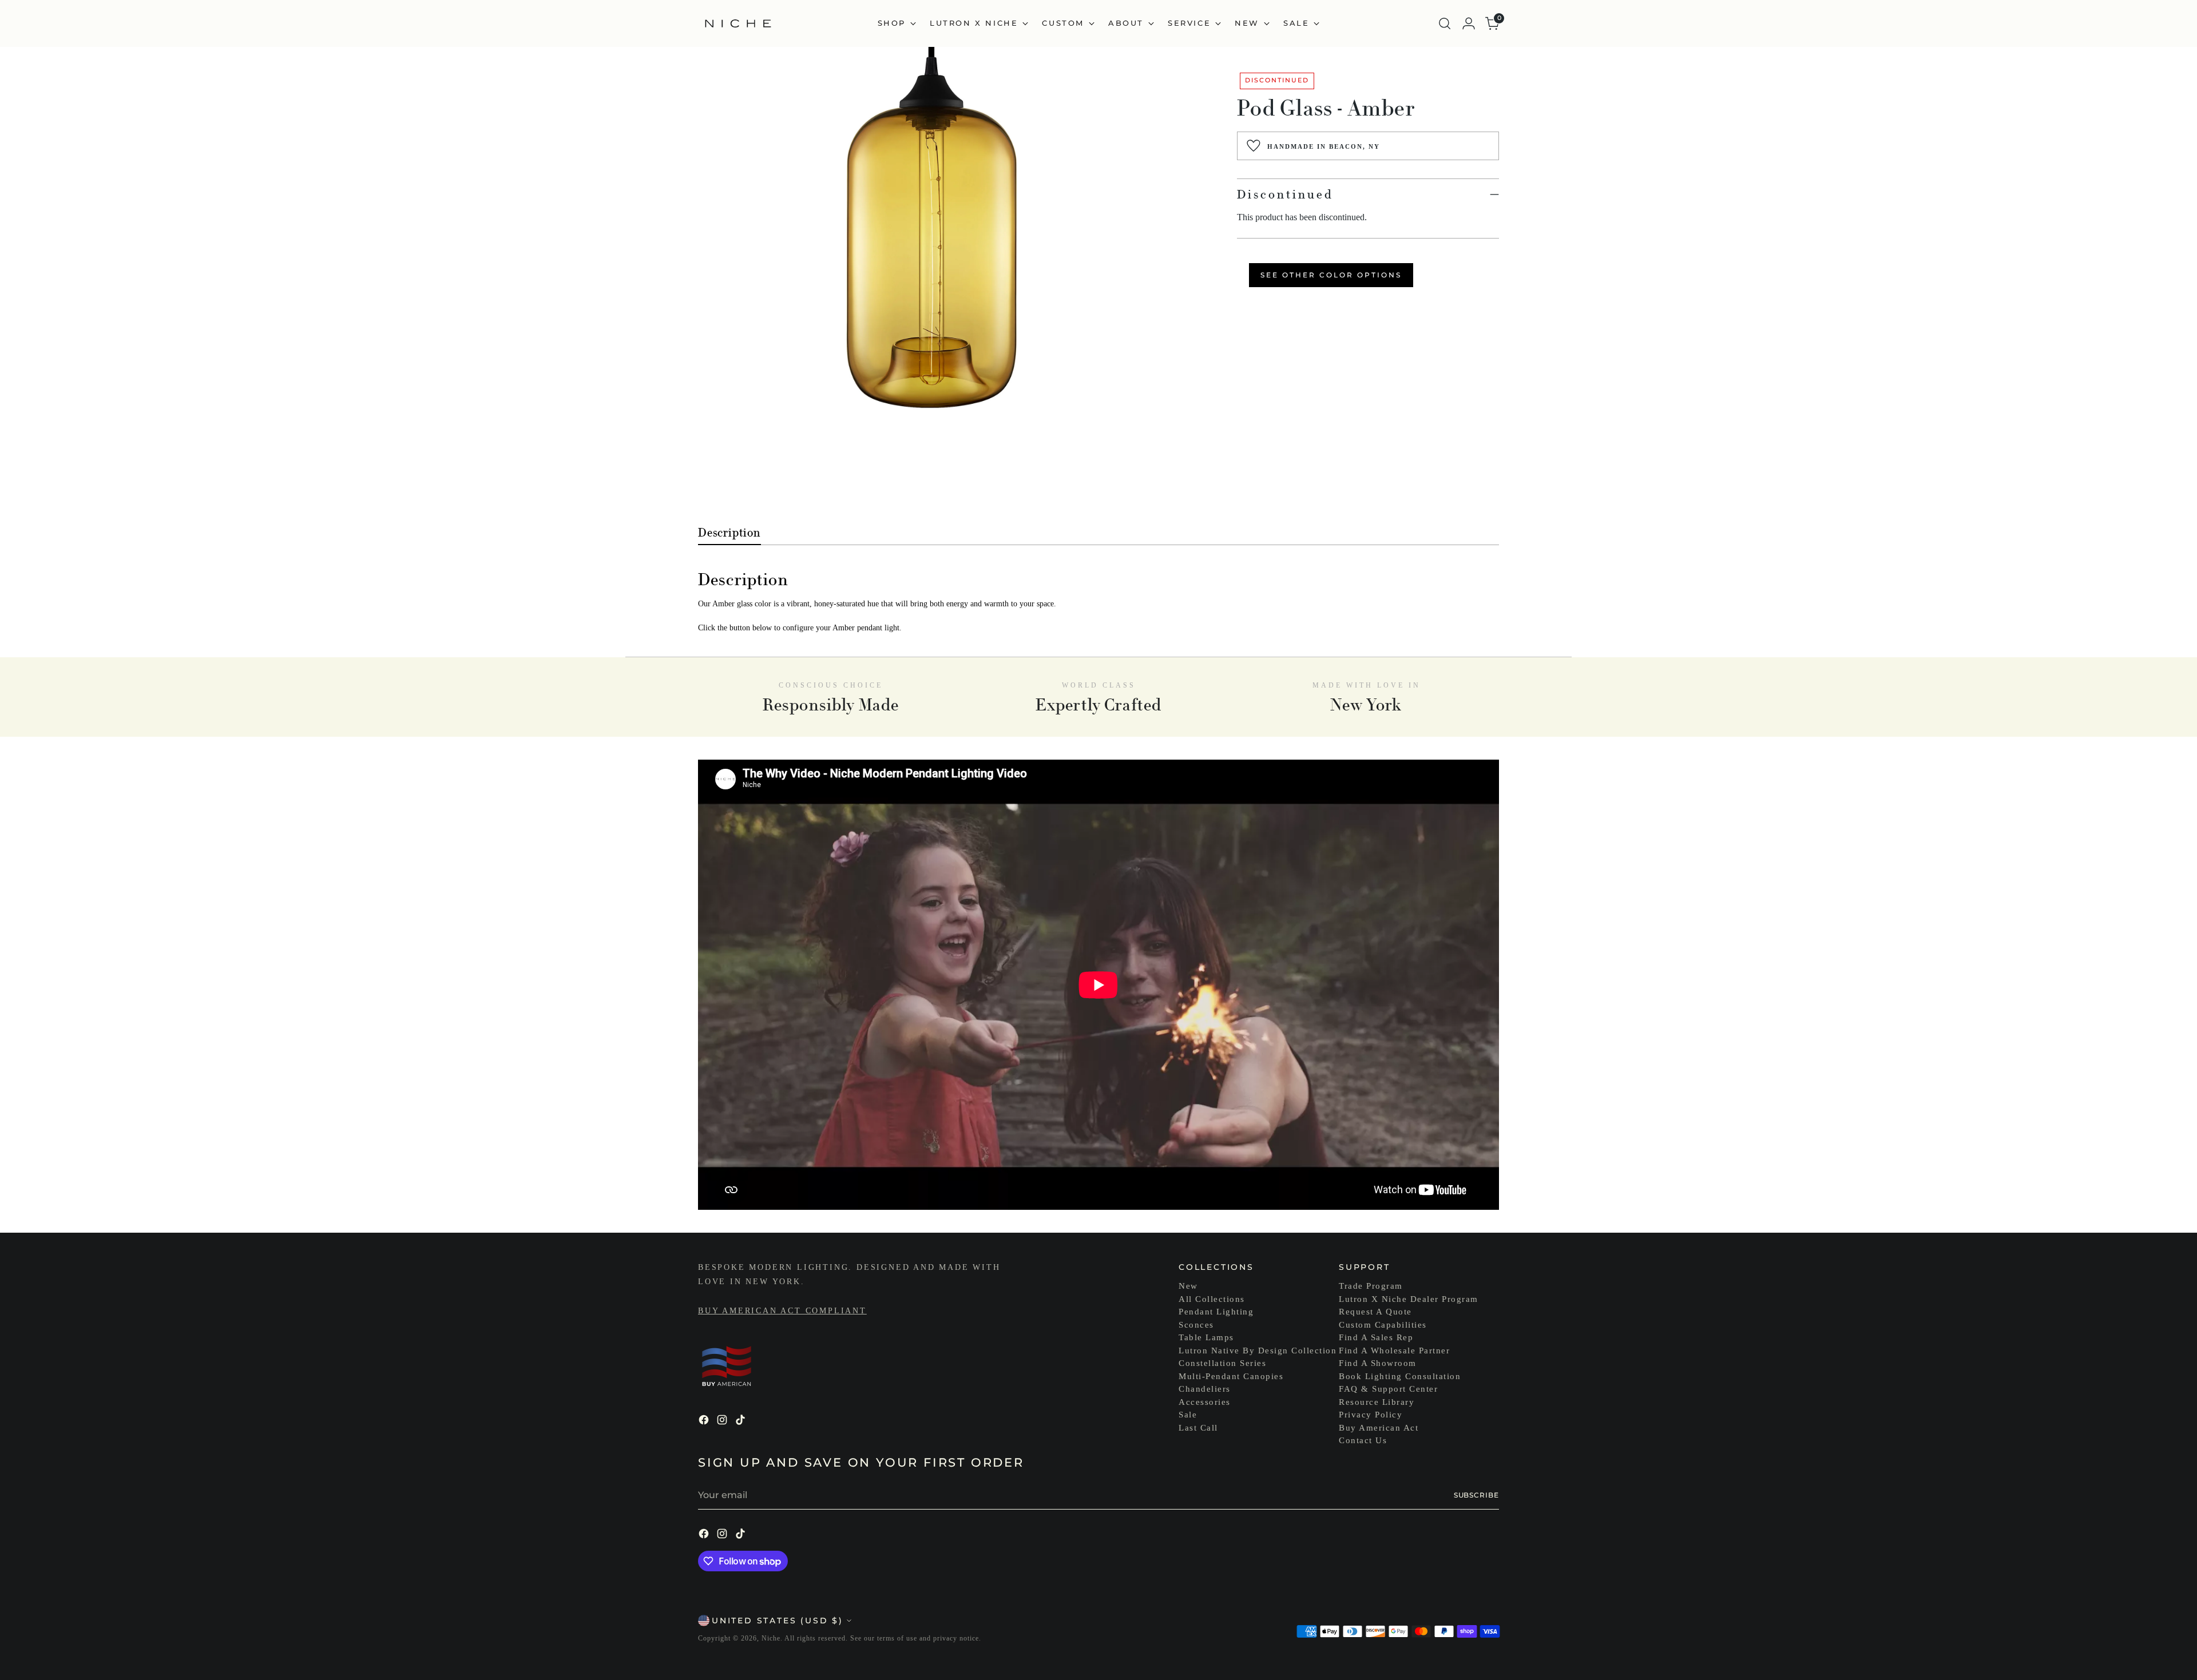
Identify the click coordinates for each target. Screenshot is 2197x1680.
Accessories (1205, 1402)
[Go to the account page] (1469, 23)
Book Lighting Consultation (1400, 1376)
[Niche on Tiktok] (741, 1422)
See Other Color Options (1331, 275)
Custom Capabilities (1383, 1325)
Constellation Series (1222, 1363)
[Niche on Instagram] (723, 1422)
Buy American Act (1379, 1428)
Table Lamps (1206, 1337)
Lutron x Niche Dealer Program (1409, 1299)
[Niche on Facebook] (705, 1422)
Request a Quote (1375, 1312)
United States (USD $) (778, 1621)
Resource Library (1377, 1402)
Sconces (1196, 1325)
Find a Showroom (1378, 1363)
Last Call (1198, 1428)
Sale (1188, 1415)
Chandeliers (1205, 1389)
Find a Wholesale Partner (1394, 1351)
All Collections (1212, 1299)
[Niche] (738, 23)
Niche (771, 1638)
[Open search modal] (1445, 23)
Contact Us (1363, 1440)
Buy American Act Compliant (782, 1311)
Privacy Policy (1371, 1415)
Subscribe (1476, 1495)
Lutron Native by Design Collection (1258, 1351)
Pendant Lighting (1216, 1312)
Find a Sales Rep (1376, 1337)
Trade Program (1371, 1286)
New (1188, 1286)
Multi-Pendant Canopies (1231, 1376)
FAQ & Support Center (1388, 1389)
